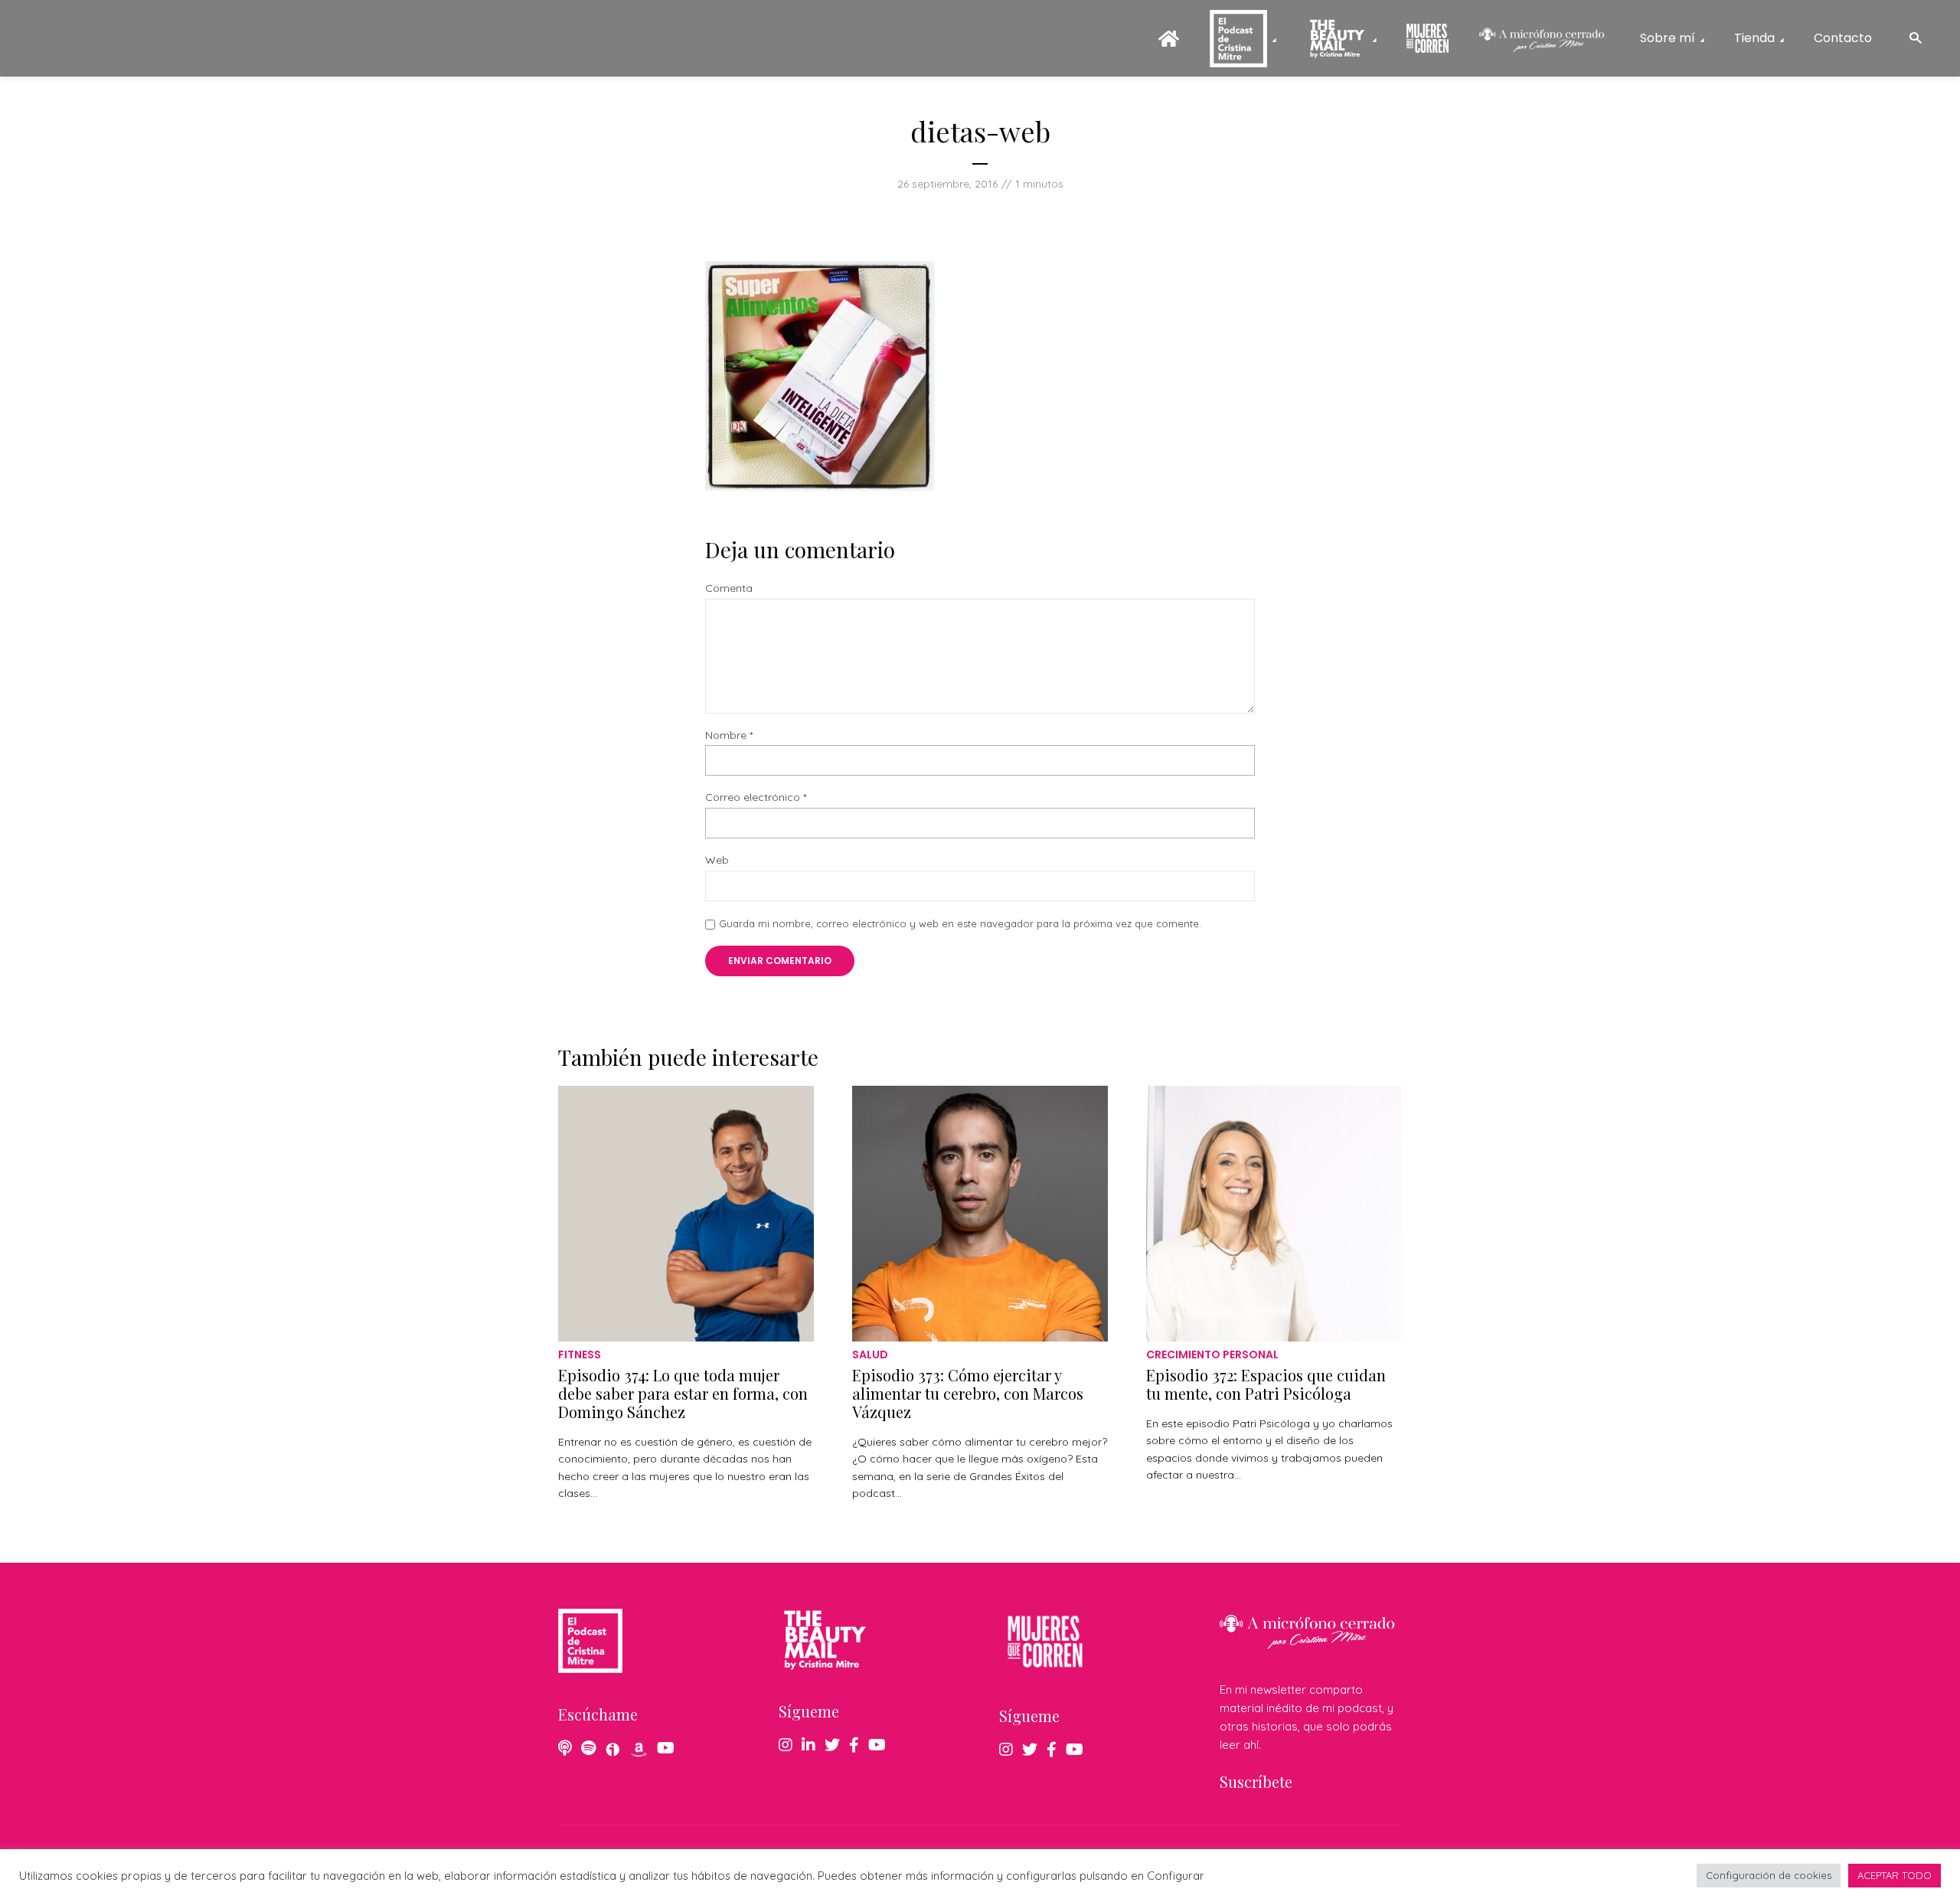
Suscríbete (1256, 1781)
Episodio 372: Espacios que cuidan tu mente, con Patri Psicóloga (1266, 1384)
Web (717, 860)
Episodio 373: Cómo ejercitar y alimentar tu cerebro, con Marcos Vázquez (968, 1393)
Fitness (580, 1355)
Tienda (1754, 38)
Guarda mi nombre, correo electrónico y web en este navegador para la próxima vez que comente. (960, 923)
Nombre (729, 735)
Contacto (1843, 38)
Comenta (729, 588)
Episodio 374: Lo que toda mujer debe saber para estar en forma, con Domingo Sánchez (683, 1393)
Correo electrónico (756, 797)
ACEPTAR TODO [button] (1895, 1875)
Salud (870, 1355)
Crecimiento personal (1212, 1355)
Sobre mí (1668, 38)
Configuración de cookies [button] (1769, 1875)
